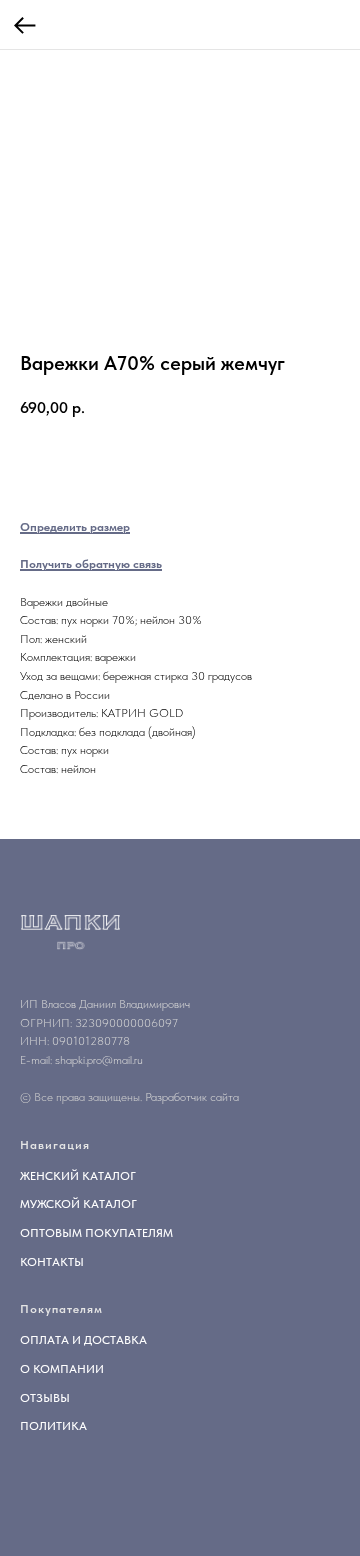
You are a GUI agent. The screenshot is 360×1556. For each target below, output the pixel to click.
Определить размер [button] (75, 527)
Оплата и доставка (83, 1340)
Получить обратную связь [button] (91, 564)
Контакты (52, 1262)
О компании (62, 1369)
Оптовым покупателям (96, 1233)
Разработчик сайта (192, 1097)
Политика (53, 1426)
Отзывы (45, 1398)
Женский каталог (78, 1176)
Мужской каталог (78, 1204)
